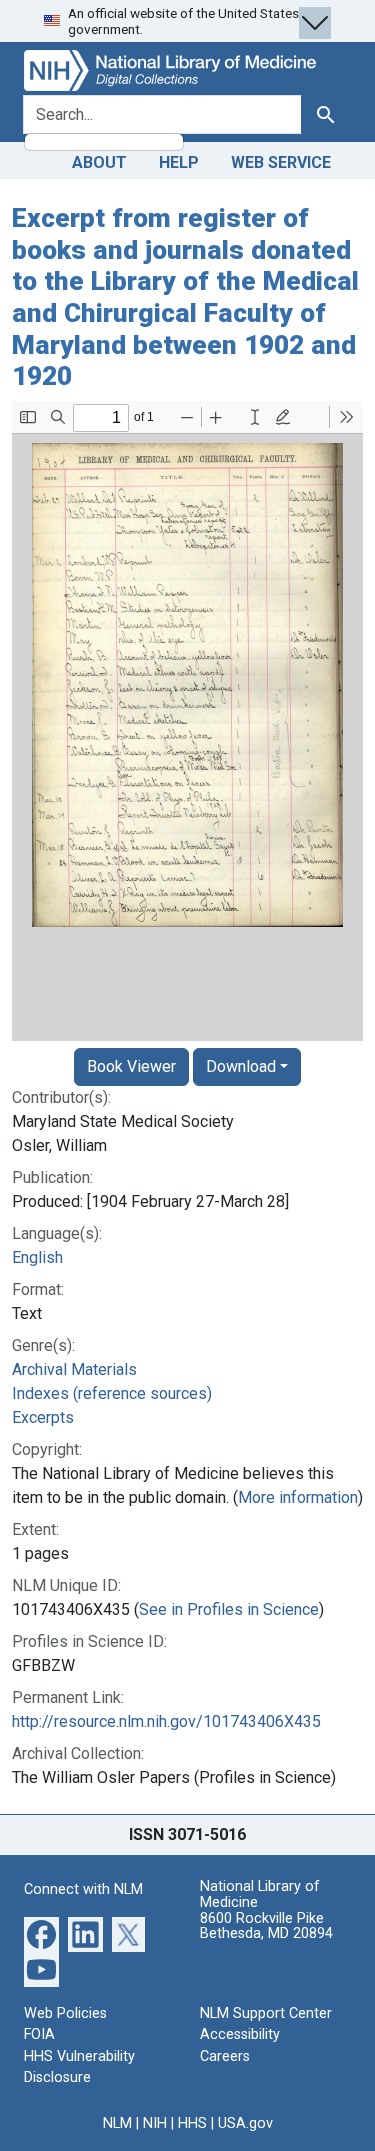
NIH (155, 2123)
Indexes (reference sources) (112, 1393)
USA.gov (245, 2123)
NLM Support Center (266, 2013)
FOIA (39, 2034)
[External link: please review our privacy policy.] (41, 1932)
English (37, 1257)
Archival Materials (74, 1369)
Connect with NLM (83, 1889)
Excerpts (43, 1417)
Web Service (281, 162)
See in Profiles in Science (229, 1609)
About (99, 162)
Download (241, 1066)
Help (179, 162)
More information (298, 1497)
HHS (192, 2123)
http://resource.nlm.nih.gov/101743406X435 (166, 1721)
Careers (225, 2056)
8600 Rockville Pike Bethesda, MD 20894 (266, 1926)
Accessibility (240, 2034)
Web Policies (65, 2013)
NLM (117, 2123)
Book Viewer (131, 1066)
